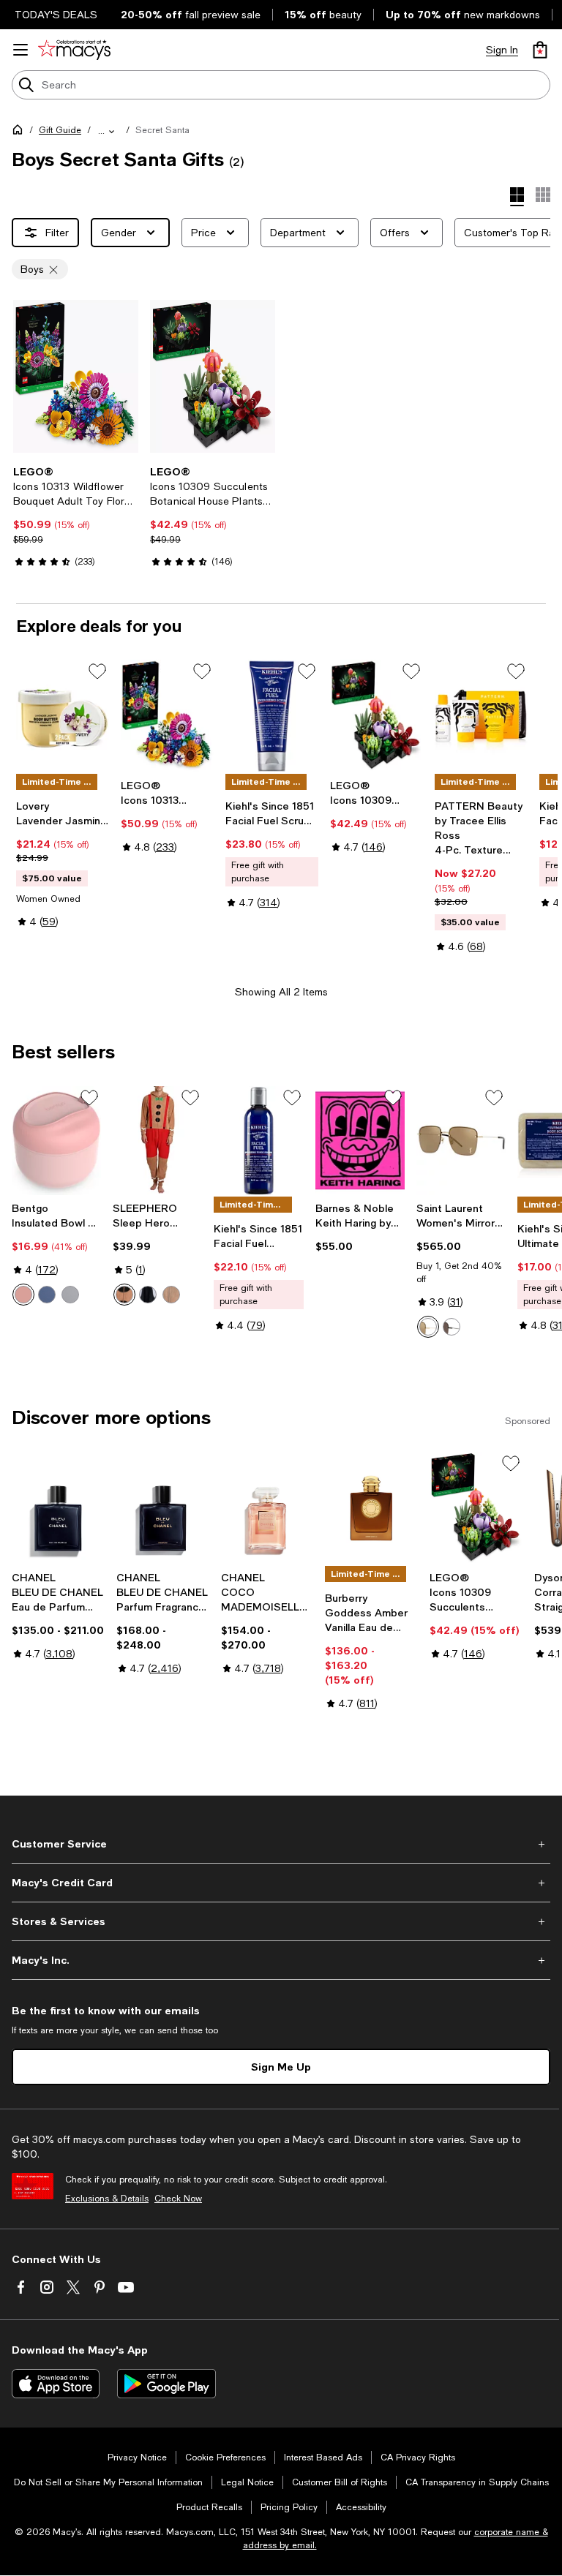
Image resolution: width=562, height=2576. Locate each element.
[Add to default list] (97, 671)
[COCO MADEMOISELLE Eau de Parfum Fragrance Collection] (267, 1509)
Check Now (178, 2199)
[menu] (20, 50)
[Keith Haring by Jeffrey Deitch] (360, 1141)
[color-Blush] (23, 1295)
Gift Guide (60, 130)
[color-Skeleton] (148, 1295)
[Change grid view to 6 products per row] (543, 195)
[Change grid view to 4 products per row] (517, 197)
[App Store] (56, 2384)
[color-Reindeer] (171, 1295)
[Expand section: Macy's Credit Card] (281, 1883)
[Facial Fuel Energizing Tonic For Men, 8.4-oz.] (258, 1141)
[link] (76, 516)
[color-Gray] (70, 1295)
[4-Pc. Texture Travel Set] (481, 716)
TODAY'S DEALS (56, 15)
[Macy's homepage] (20, 132)
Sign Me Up (281, 2067)
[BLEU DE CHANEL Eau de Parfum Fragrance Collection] (58, 1509)
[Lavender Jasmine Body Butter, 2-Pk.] (63, 716)
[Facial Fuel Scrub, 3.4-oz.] (272, 716)
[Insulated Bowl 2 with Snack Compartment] (56, 1141)
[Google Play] (166, 2384)
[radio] (23, 1295)
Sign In (502, 50)
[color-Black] (452, 1327)
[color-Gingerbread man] (124, 1295)
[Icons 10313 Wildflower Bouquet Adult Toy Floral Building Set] (76, 376)
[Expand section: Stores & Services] (281, 1921)
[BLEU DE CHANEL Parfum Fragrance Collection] (163, 1509)
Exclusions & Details (107, 2199)
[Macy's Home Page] (74, 50)
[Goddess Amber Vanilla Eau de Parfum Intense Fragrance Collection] (371, 1509)
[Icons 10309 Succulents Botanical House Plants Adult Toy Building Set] (213, 376)
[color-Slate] (47, 1295)
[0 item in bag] (540, 50)
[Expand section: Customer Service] (281, 1844)
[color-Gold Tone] (428, 1327)
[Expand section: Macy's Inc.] (281, 1960)
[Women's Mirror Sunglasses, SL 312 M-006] (461, 1141)
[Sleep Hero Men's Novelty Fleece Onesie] (157, 1141)
